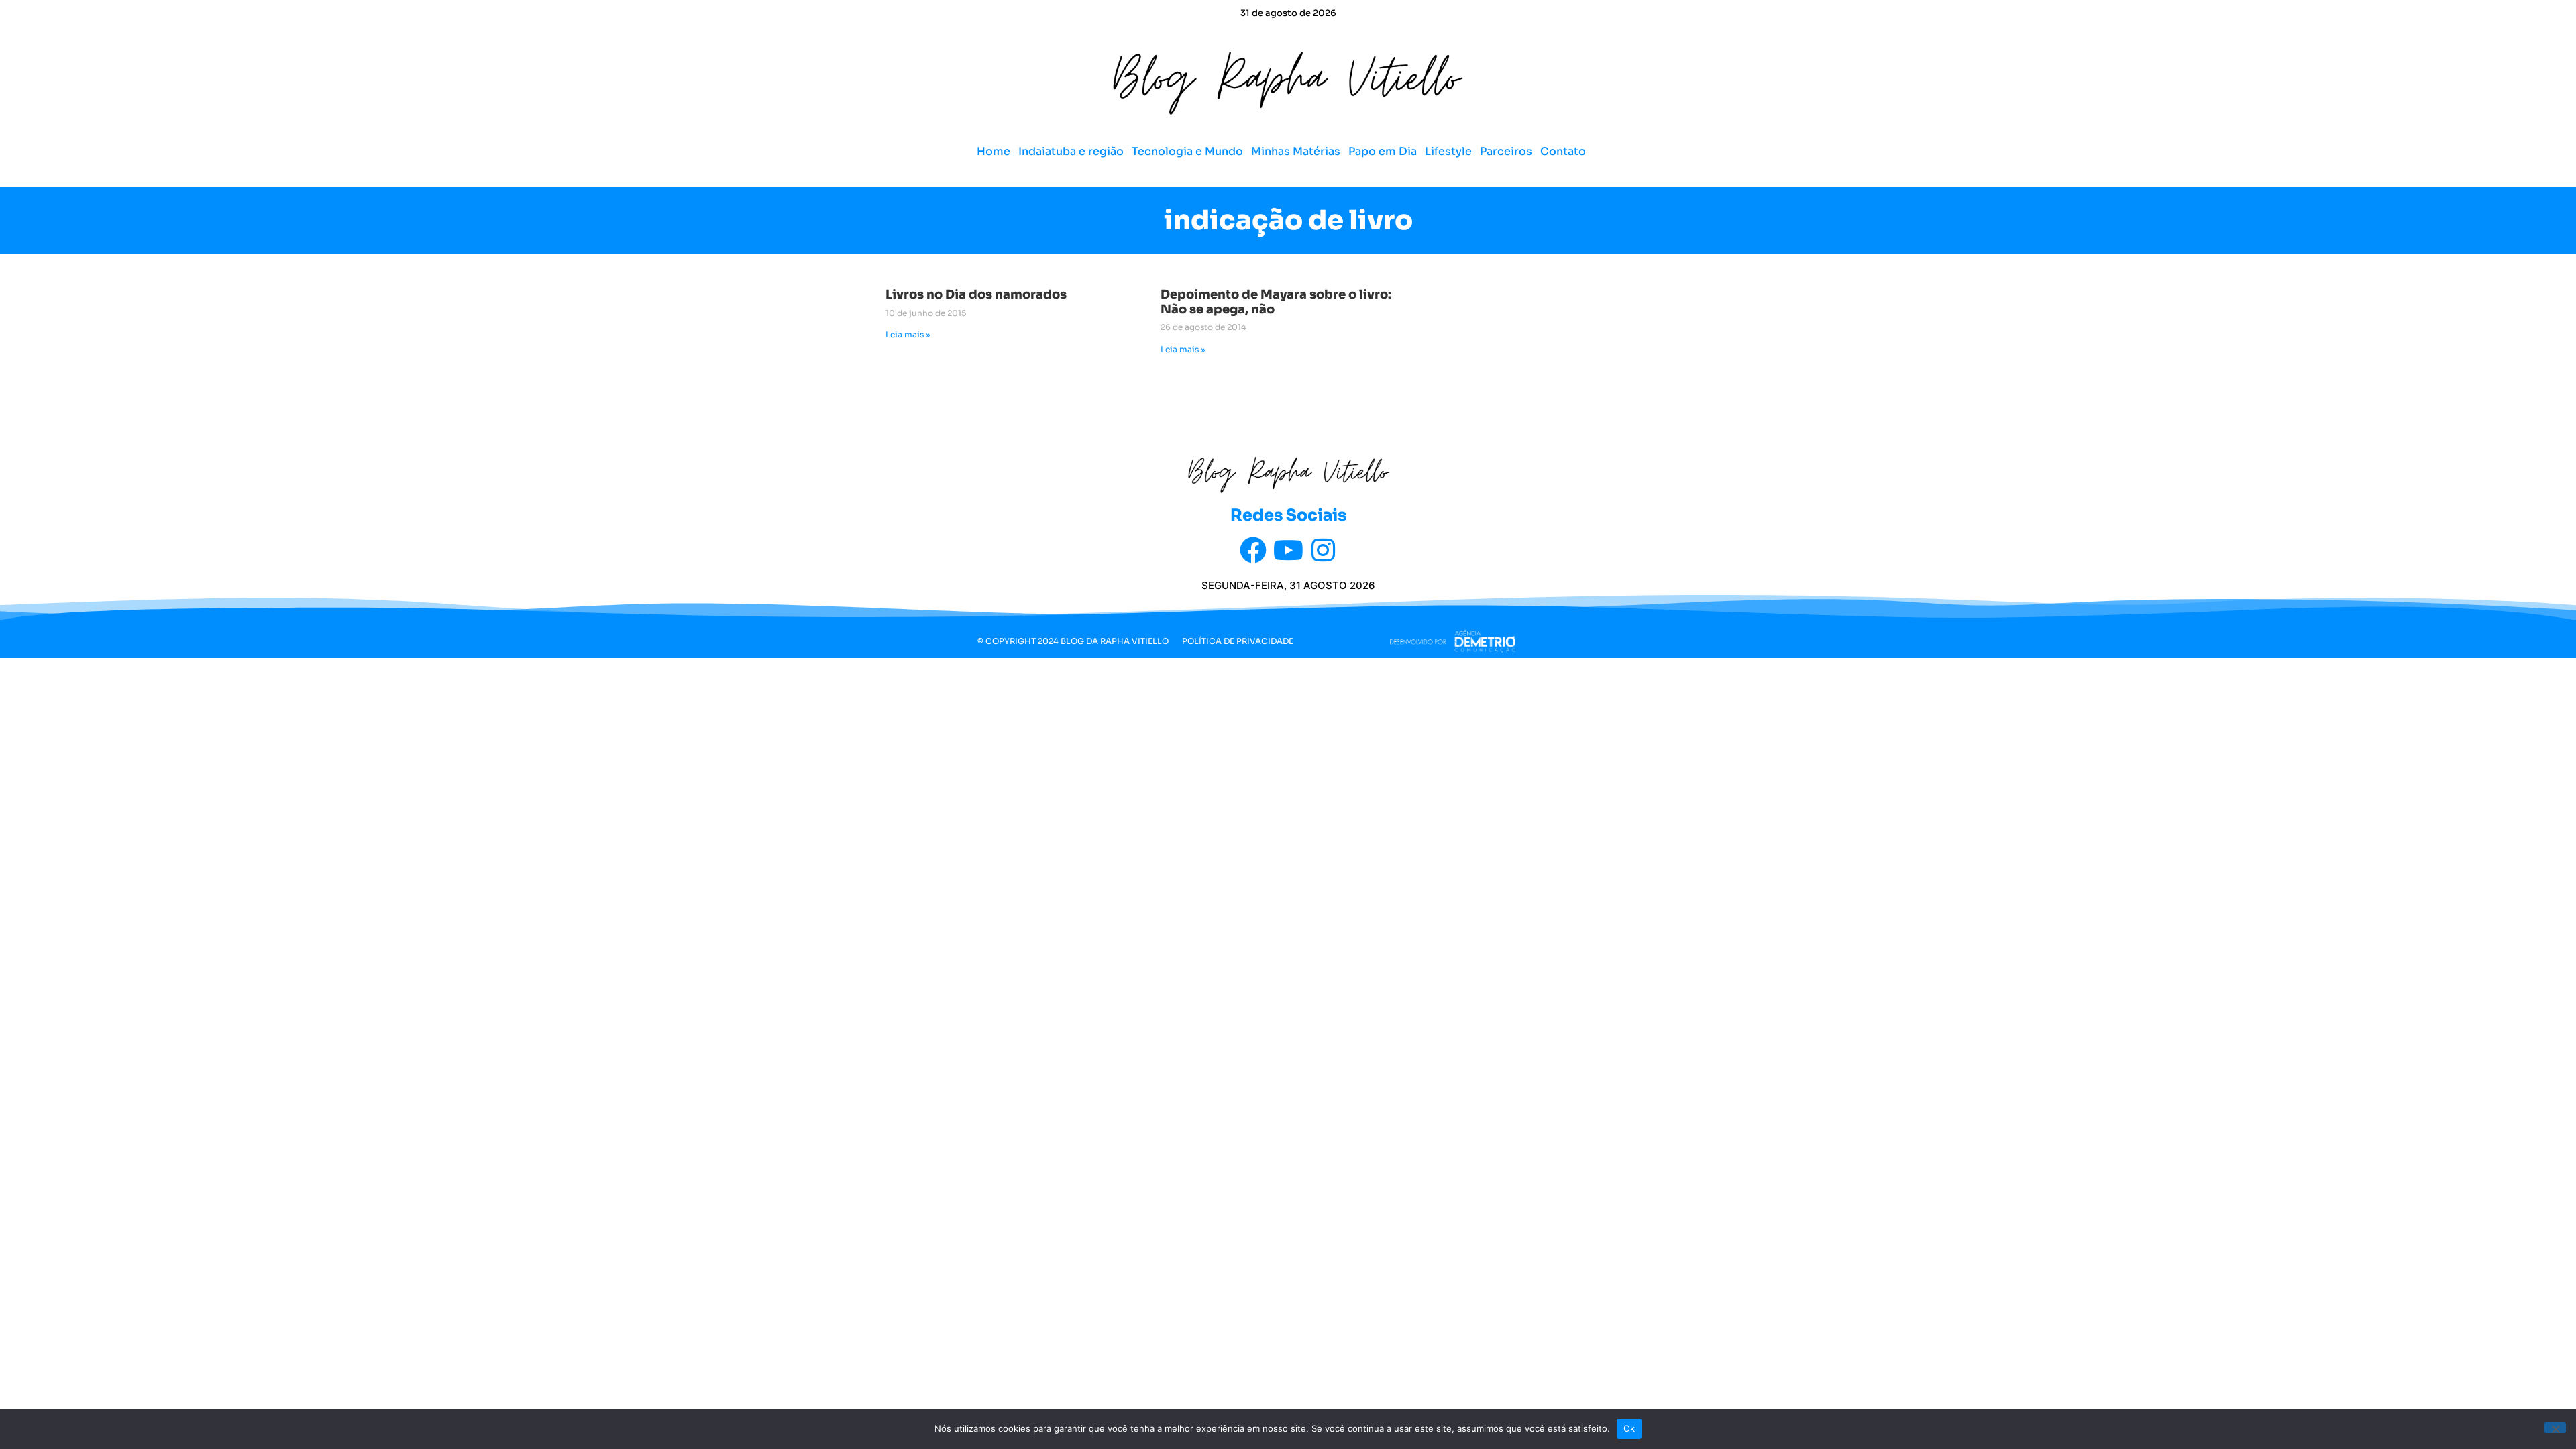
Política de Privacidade (1238, 641)
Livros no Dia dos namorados (976, 294)
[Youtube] (1288, 550)
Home (994, 151)
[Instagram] (1323, 550)
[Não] (2555, 1428)
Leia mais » (908, 334)
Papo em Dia (1383, 151)
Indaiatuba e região (1071, 151)
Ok (1629, 1428)
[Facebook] (1253, 550)
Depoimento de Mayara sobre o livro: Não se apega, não (1276, 302)
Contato (1563, 151)
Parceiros (1506, 151)
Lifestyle (1448, 151)
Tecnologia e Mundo (1187, 151)
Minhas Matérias (1296, 151)
